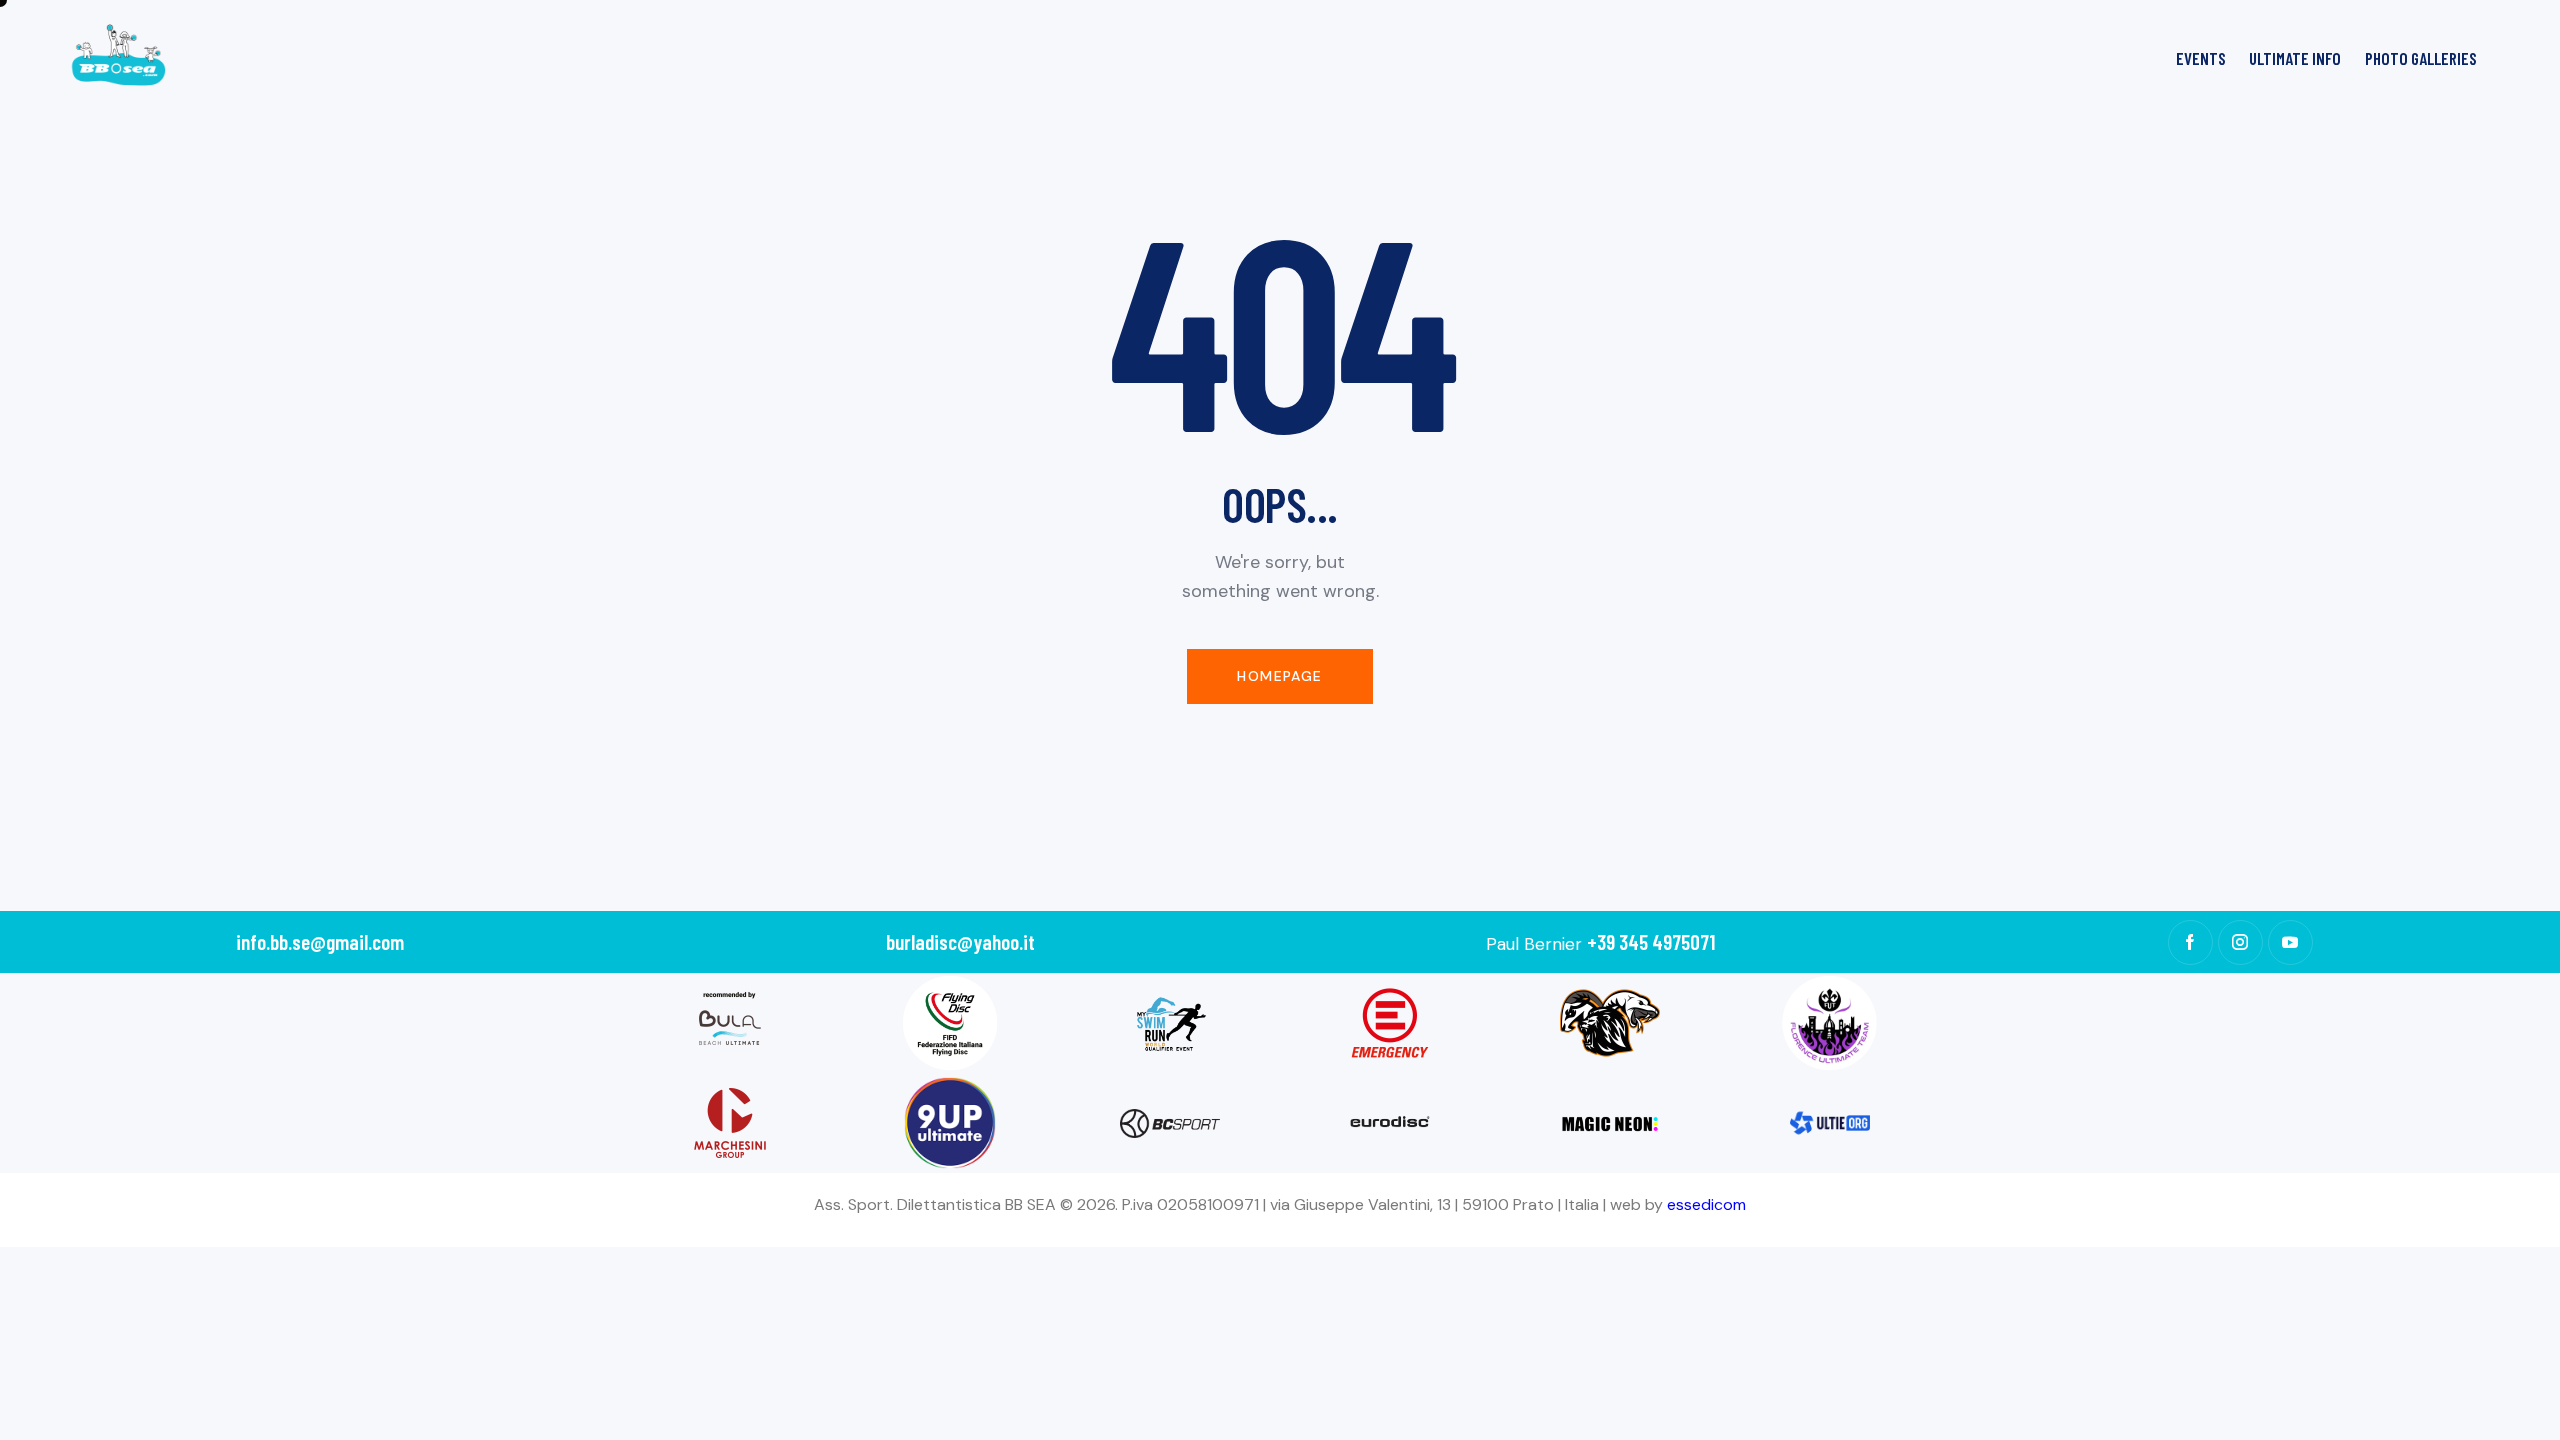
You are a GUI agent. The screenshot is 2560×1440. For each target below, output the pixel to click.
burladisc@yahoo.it (960, 941)
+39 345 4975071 (1651, 941)
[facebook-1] (2190, 942)
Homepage (1279, 676)
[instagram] (2240, 942)
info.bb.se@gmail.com (320, 941)
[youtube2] (2290, 942)
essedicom (1706, 1204)
